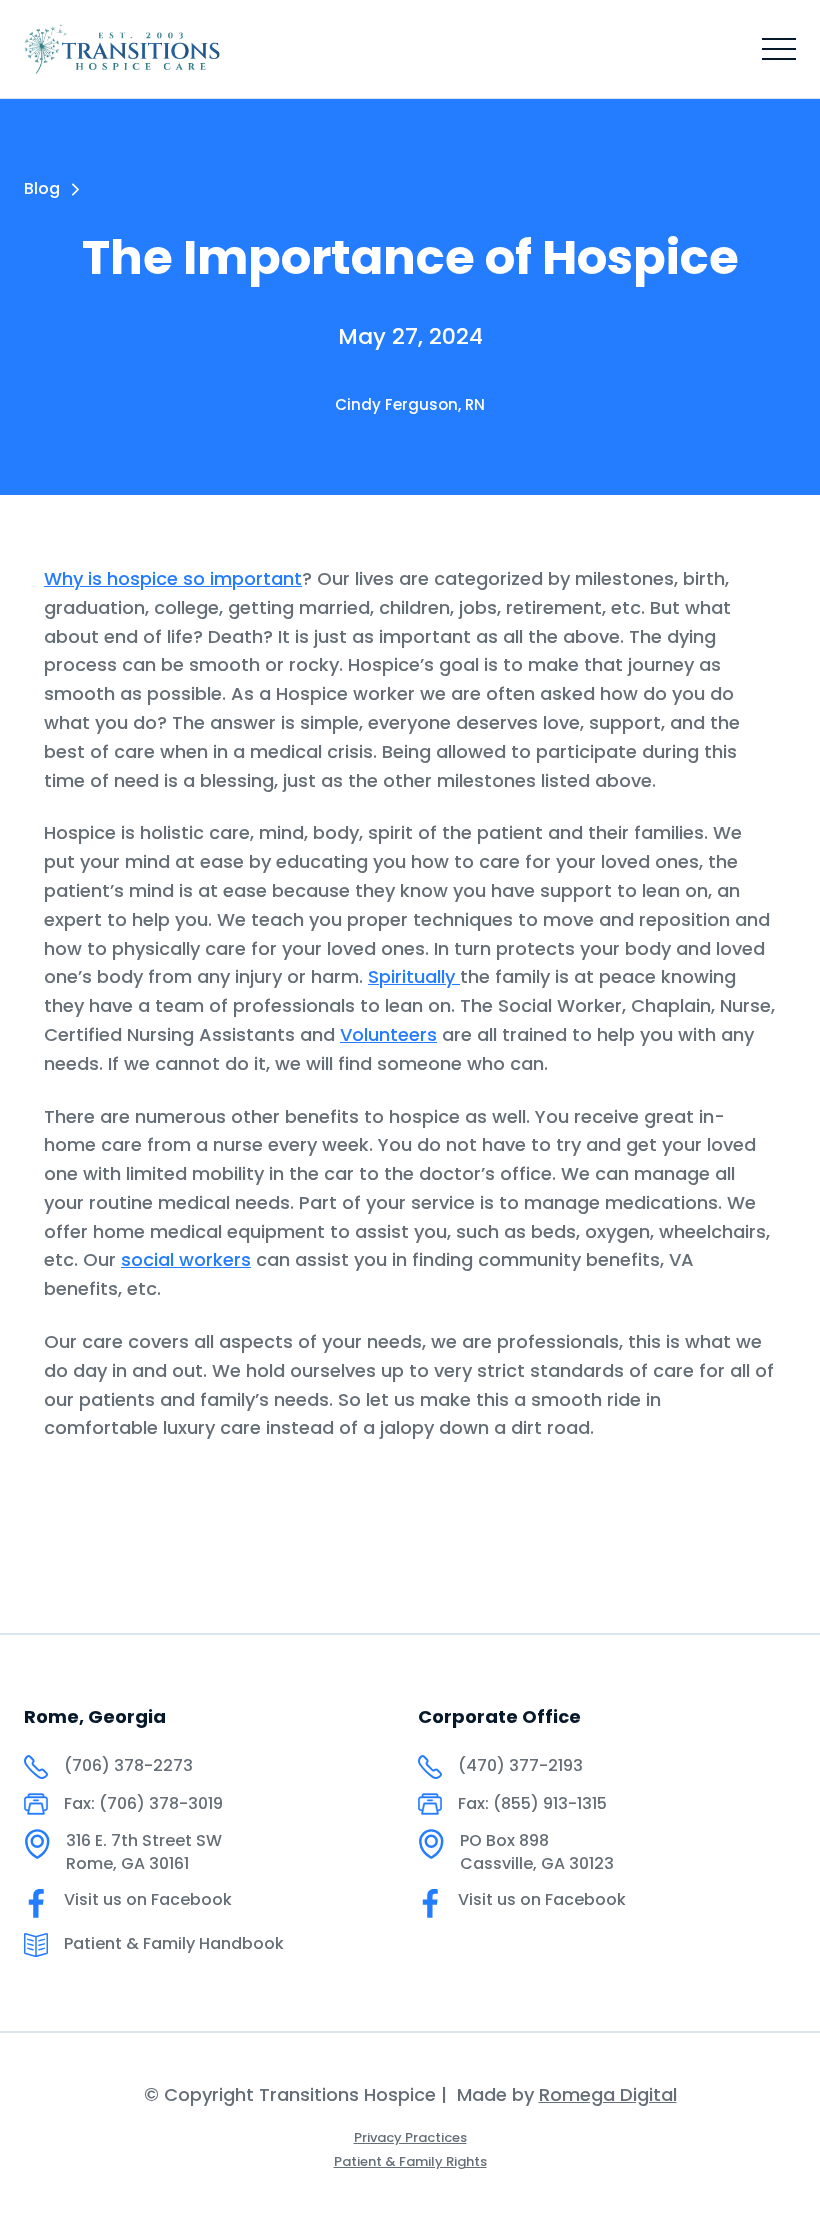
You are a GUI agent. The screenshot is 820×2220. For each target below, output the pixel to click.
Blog (42, 189)
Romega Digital (608, 2094)
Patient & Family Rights (410, 2161)
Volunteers (388, 1034)
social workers (186, 1259)
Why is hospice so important (173, 578)
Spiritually (414, 976)
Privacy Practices (410, 2137)
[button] (779, 49)
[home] (122, 49)
